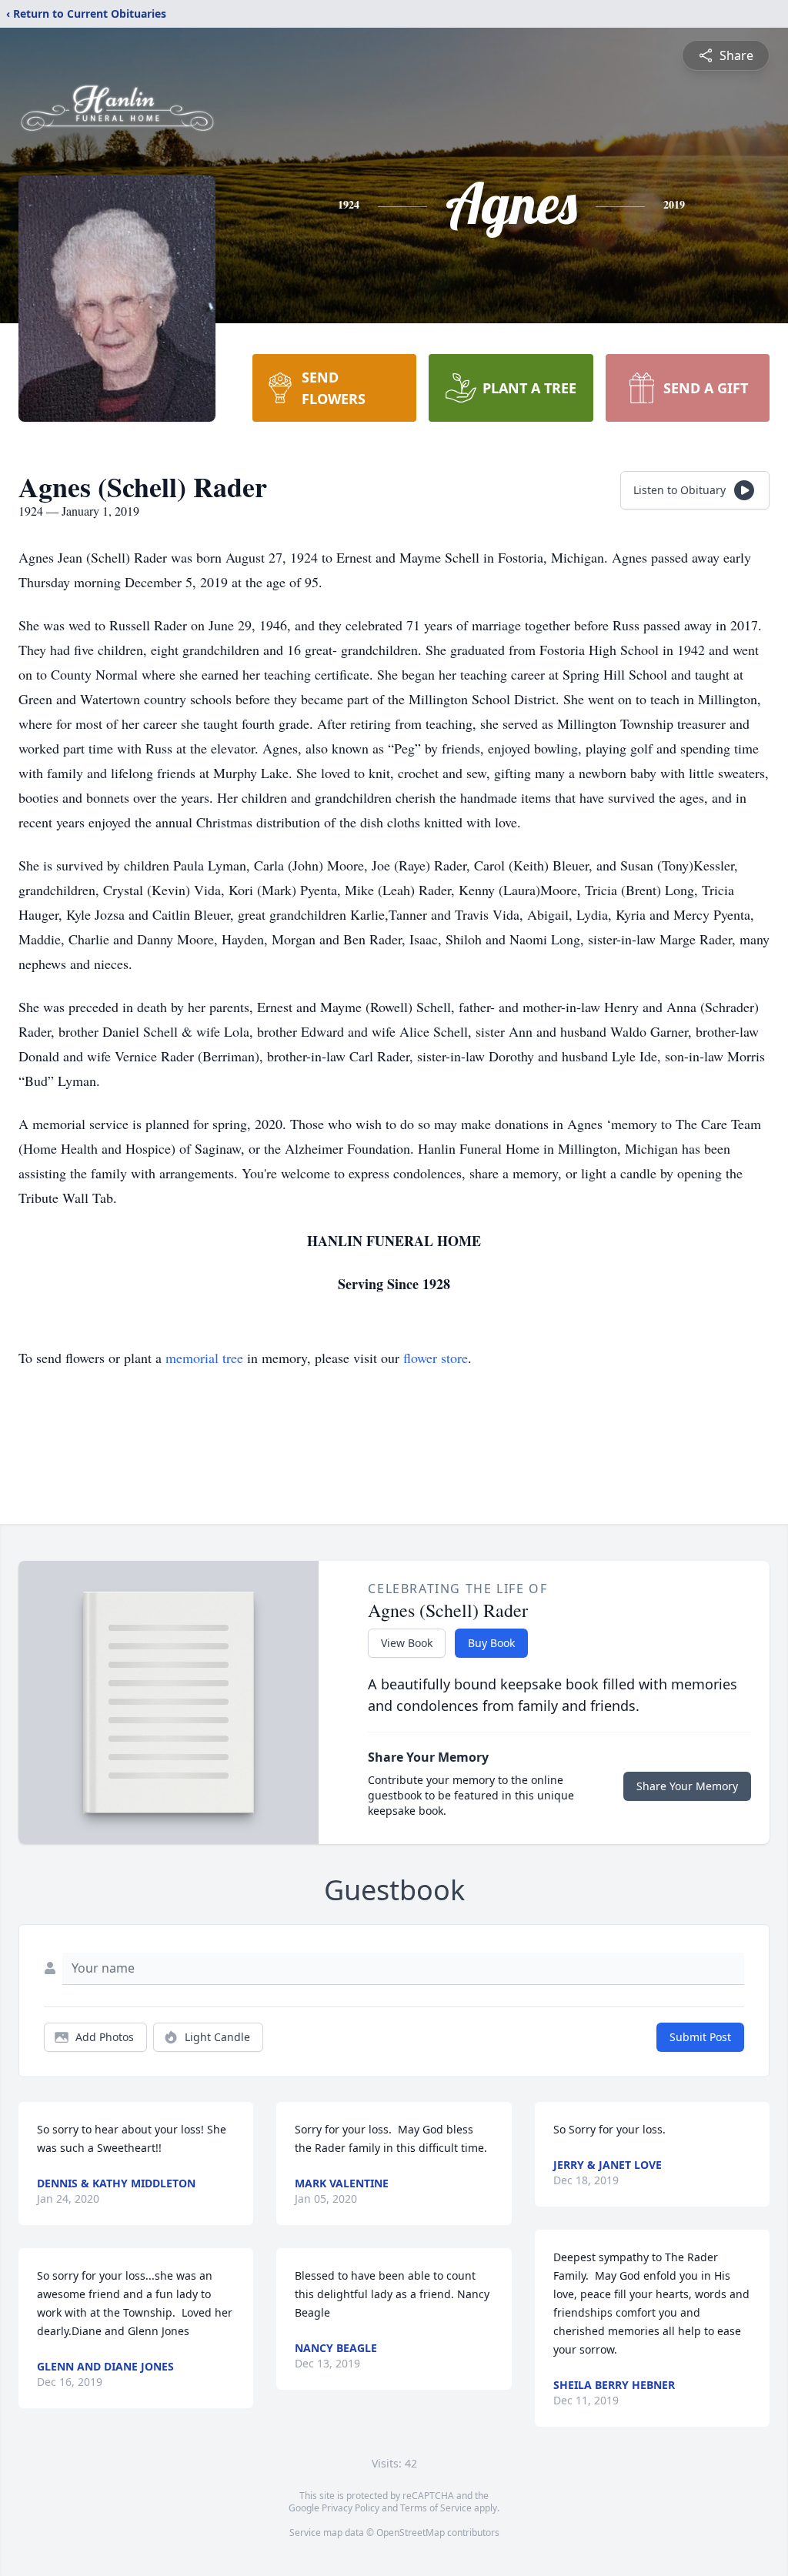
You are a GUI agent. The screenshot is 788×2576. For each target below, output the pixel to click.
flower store (436, 1358)
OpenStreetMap (411, 2533)
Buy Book (491, 1643)
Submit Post (700, 2037)
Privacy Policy (351, 2508)
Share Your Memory (687, 1786)
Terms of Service (436, 2508)
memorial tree (204, 1358)
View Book (407, 1643)
